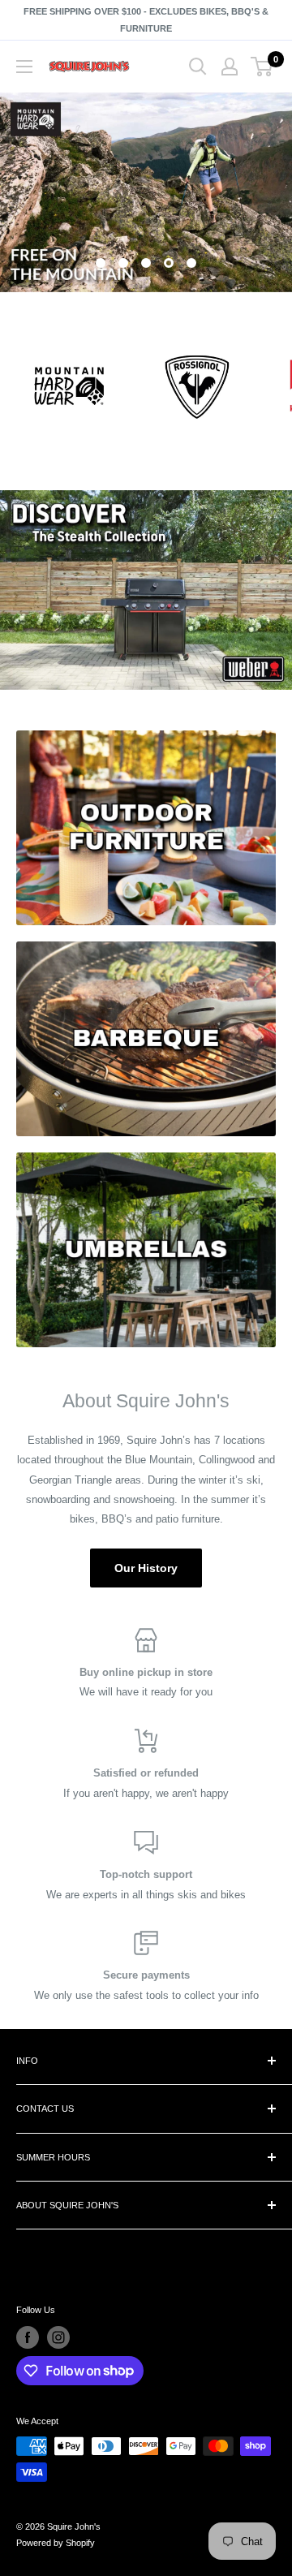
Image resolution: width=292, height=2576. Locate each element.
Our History (146, 1568)
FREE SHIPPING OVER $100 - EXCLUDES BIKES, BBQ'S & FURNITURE (146, 20)
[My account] (230, 67)
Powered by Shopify (56, 2543)
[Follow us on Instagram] (58, 2337)
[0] (262, 67)
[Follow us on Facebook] (28, 2337)
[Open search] (198, 67)
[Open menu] (24, 67)
